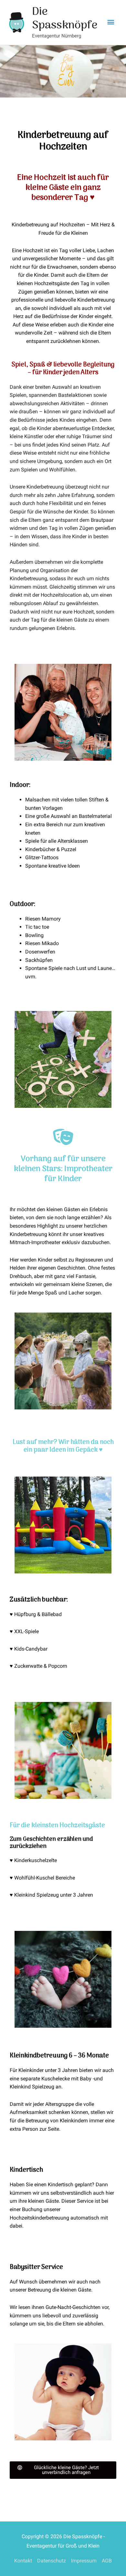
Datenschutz (52, 2561)
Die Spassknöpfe (65, 19)
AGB (107, 2561)
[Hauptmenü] (111, 22)
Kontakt (23, 2561)
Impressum (84, 2561)
